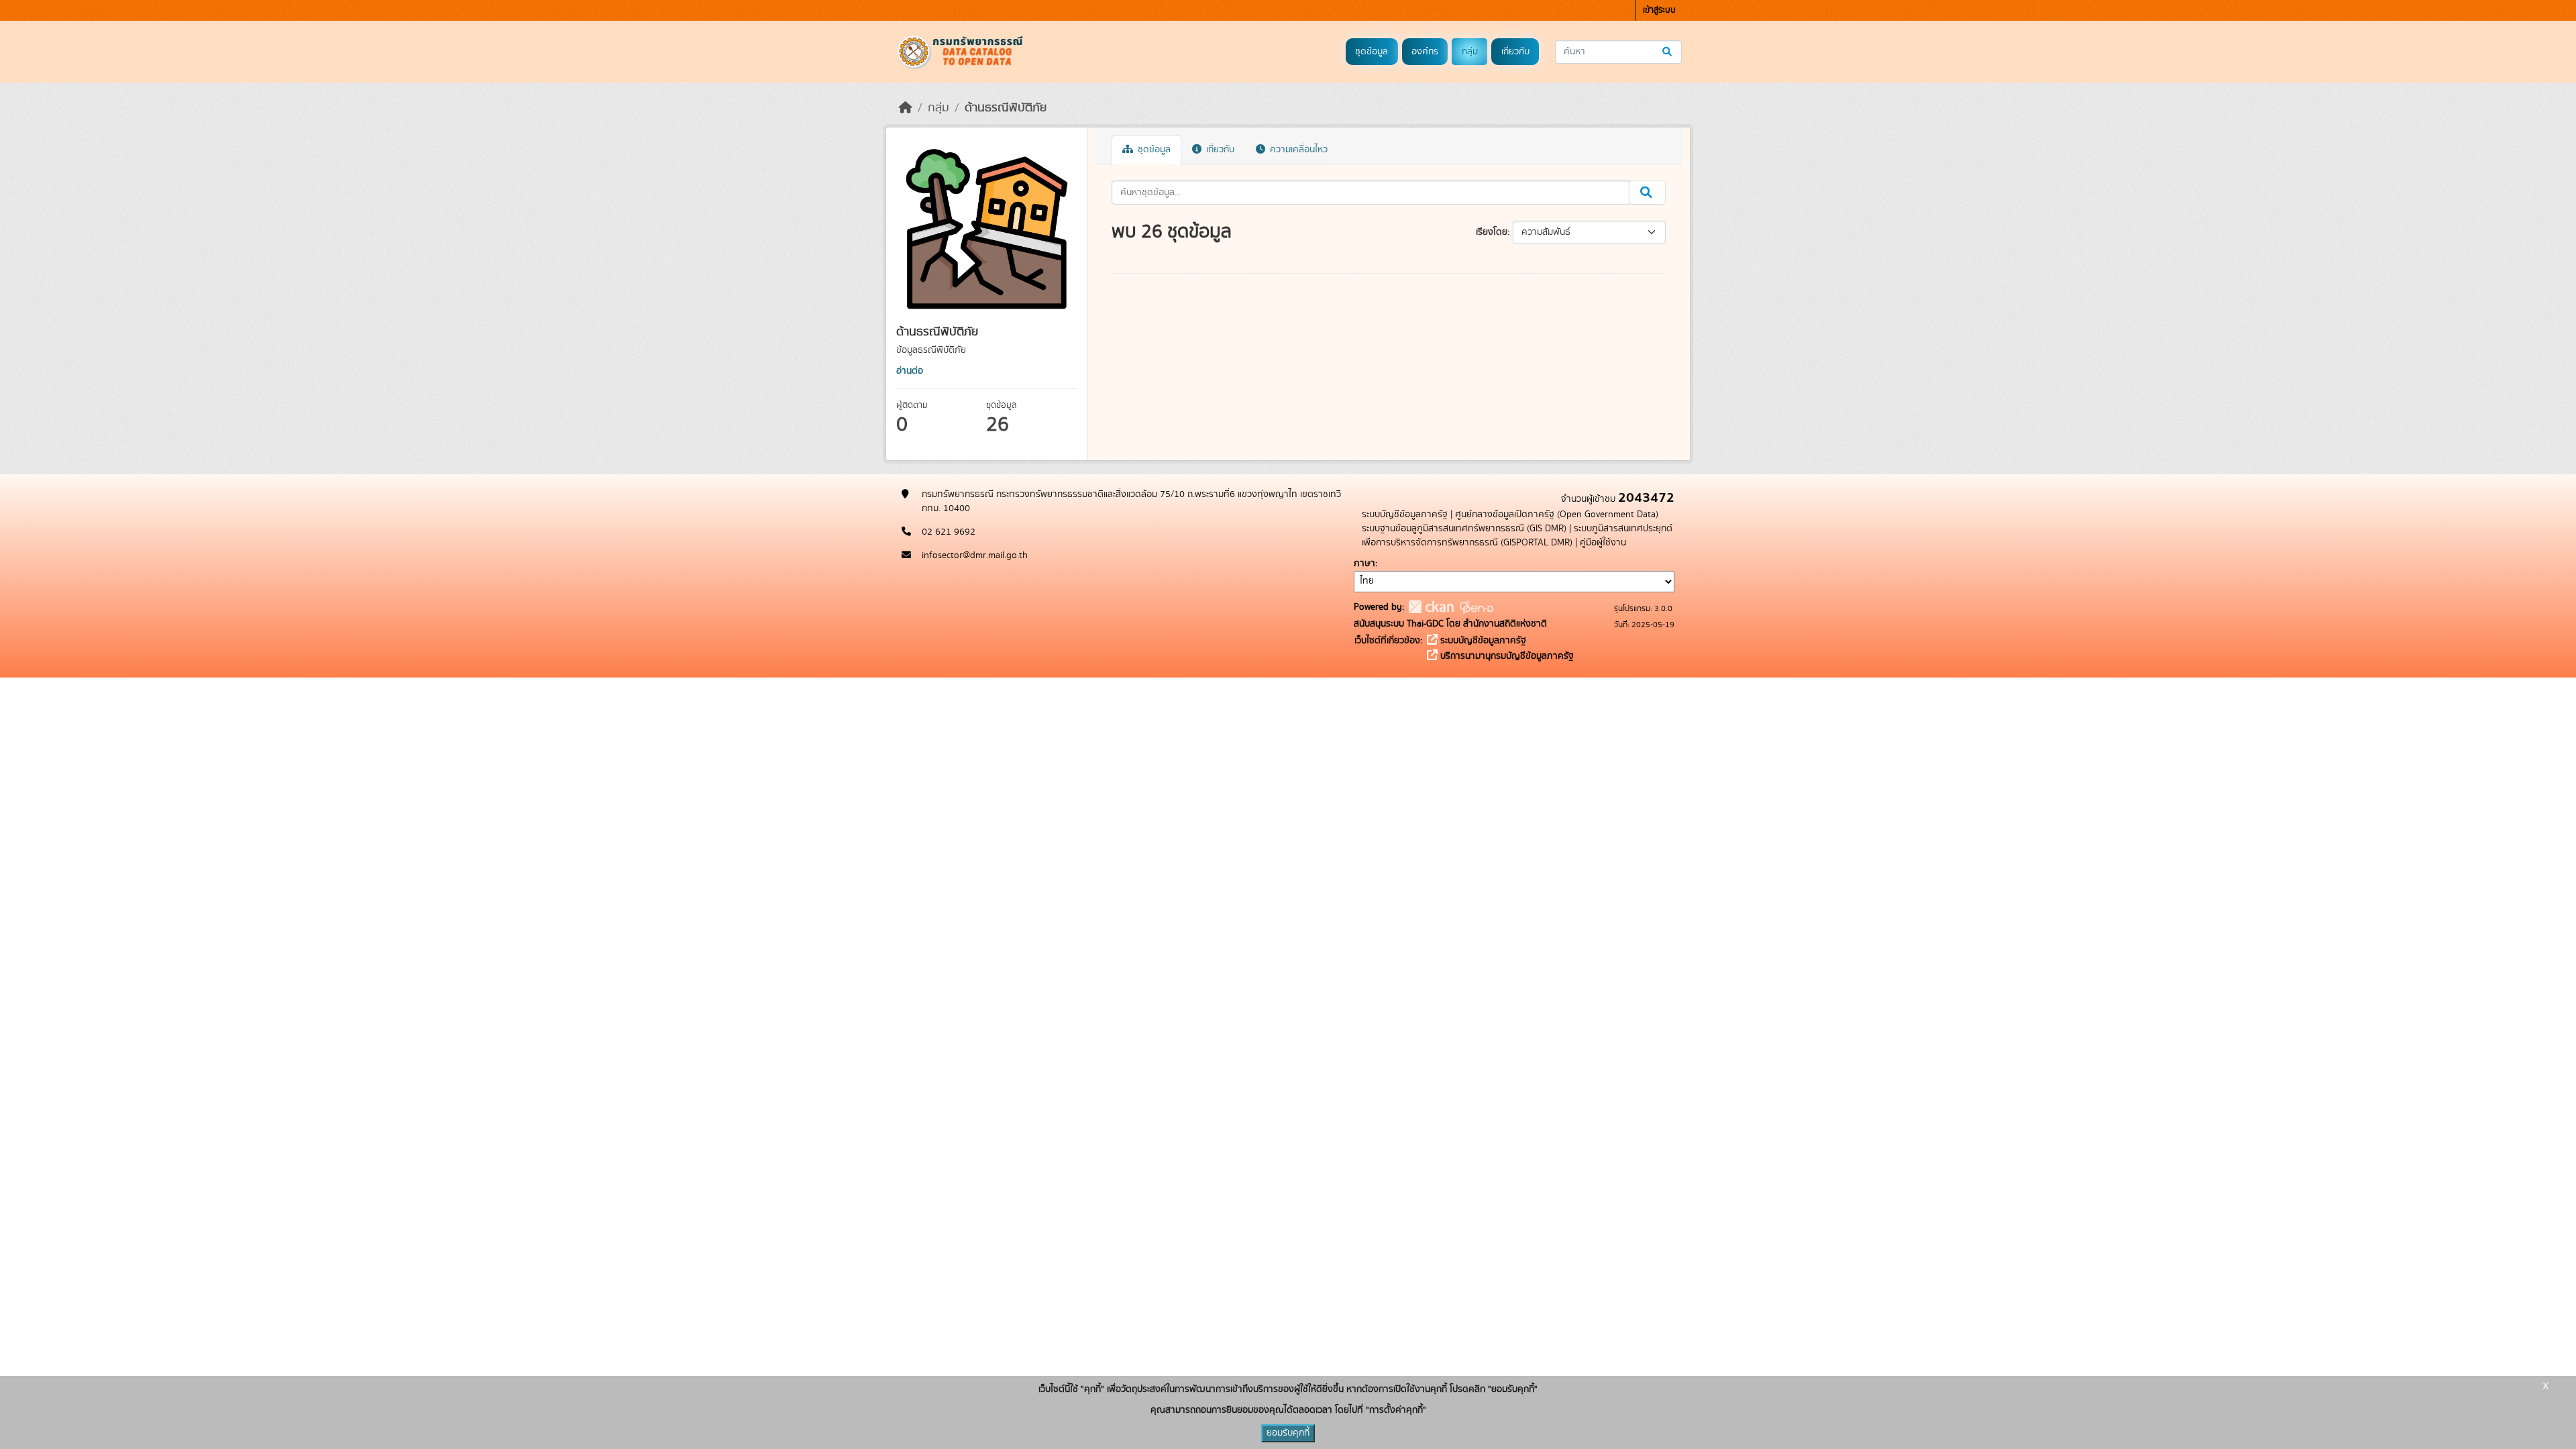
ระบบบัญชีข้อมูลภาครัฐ (1405, 515)
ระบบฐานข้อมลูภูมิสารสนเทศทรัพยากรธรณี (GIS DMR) (1464, 529)
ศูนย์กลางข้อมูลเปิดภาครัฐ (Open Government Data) (1557, 515)
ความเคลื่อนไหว (1297, 150)
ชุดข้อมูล (1372, 52)
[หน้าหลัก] (906, 108)
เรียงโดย (1492, 232)
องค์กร (1425, 52)
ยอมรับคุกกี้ (1288, 1433)
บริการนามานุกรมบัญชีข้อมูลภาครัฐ (1506, 656)
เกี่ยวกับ (1515, 52)
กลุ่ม (1470, 52)
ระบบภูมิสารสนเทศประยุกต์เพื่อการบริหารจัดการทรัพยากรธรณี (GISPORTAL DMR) (1517, 536)
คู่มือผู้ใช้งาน (1603, 543)
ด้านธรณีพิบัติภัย (1006, 108)
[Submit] (1668, 52)
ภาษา (1364, 563)
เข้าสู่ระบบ (1659, 10)
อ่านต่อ (910, 371)
